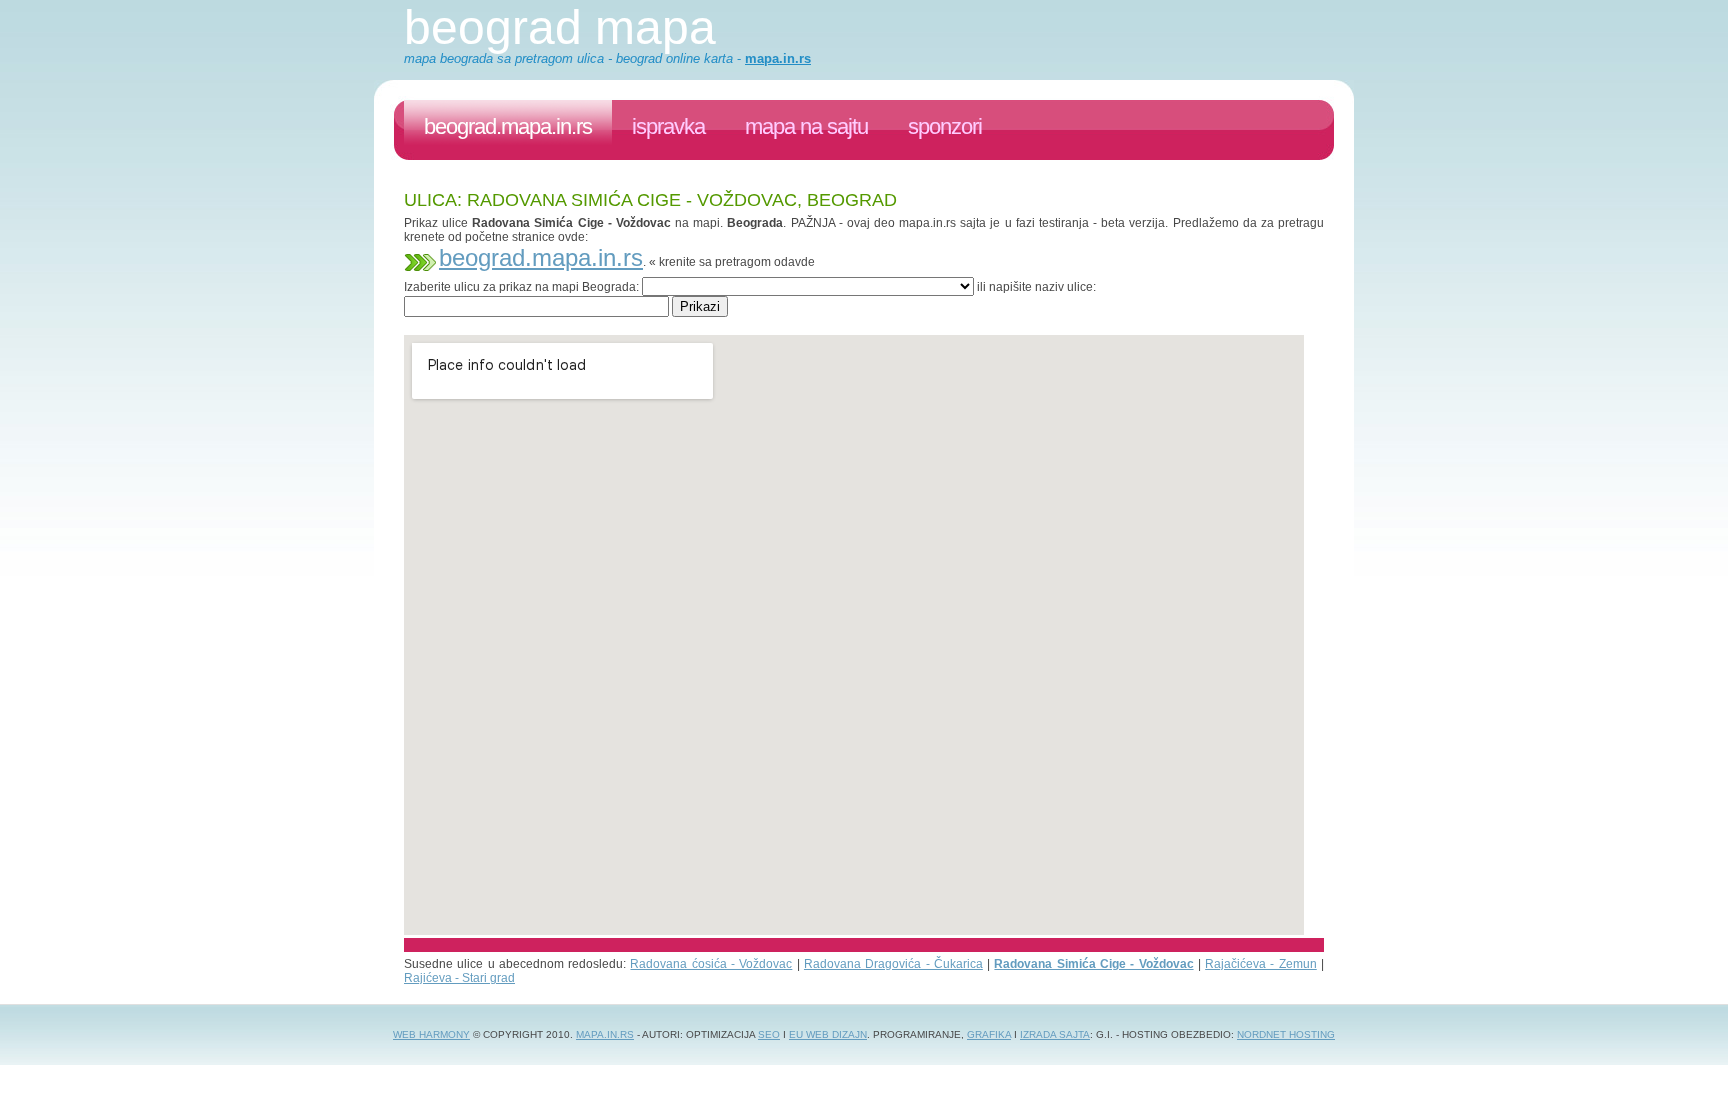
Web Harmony (431, 1034)
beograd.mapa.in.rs (508, 126)
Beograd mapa (560, 27)
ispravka (668, 126)
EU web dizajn (828, 1034)
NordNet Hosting (1286, 1034)
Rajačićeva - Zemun (1261, 964)
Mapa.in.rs (605, 1034)
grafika (989, 1034)
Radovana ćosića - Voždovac (711, 964)
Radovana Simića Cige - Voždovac (1093, 964)
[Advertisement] (768, 324)
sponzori (945, 126)
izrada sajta (1055, 1034)
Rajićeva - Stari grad (459, 978)
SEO (769, 1034)
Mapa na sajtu (806, 126)
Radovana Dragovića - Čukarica (893, 964)
